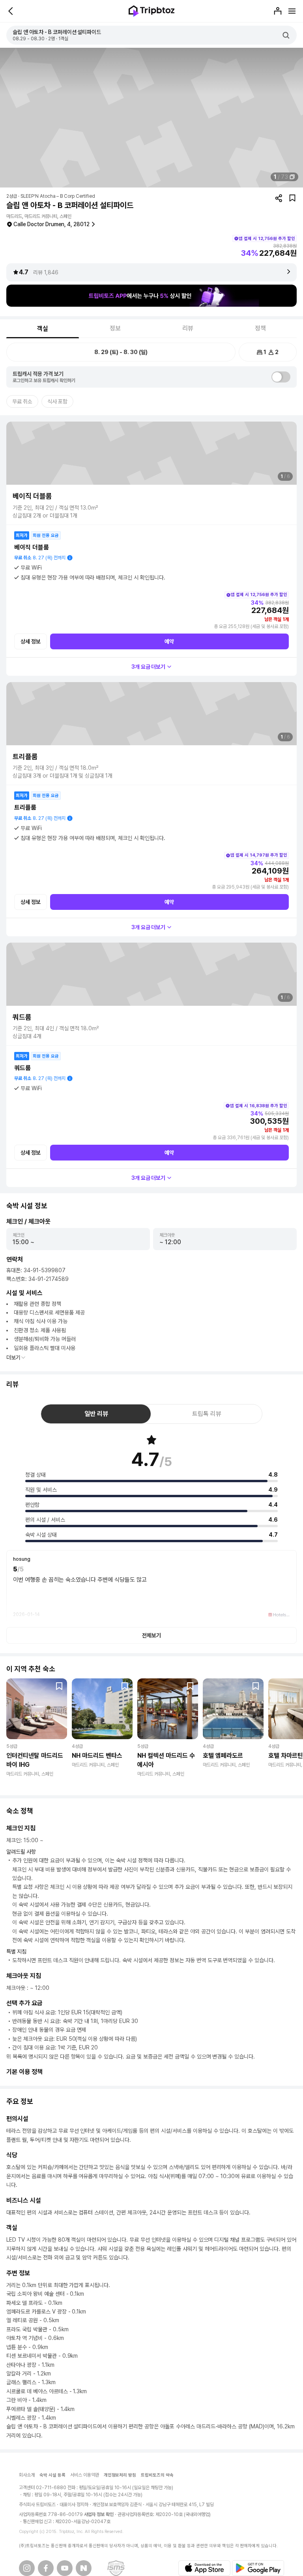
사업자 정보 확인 (99, 2514)
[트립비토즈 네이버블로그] (84, 2568)
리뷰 (188, 328)
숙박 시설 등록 (52, 2475)
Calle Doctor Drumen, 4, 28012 (51, 224)
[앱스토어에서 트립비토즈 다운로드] (204, 2568)
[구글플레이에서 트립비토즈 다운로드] (258, 2568)
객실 (43, 329)
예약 (169, 641)
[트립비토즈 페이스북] (46, 2568)
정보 (115, 328)
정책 (260, 328)
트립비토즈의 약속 (157, 2475)
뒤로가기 (11, 11)
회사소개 (27, 2475)
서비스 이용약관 (85, 2475)
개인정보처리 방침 (120, 2475)
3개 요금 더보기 (149, 667)
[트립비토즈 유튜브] (65, 2568)
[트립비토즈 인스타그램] (27, 2568)
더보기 (13, 1357)
